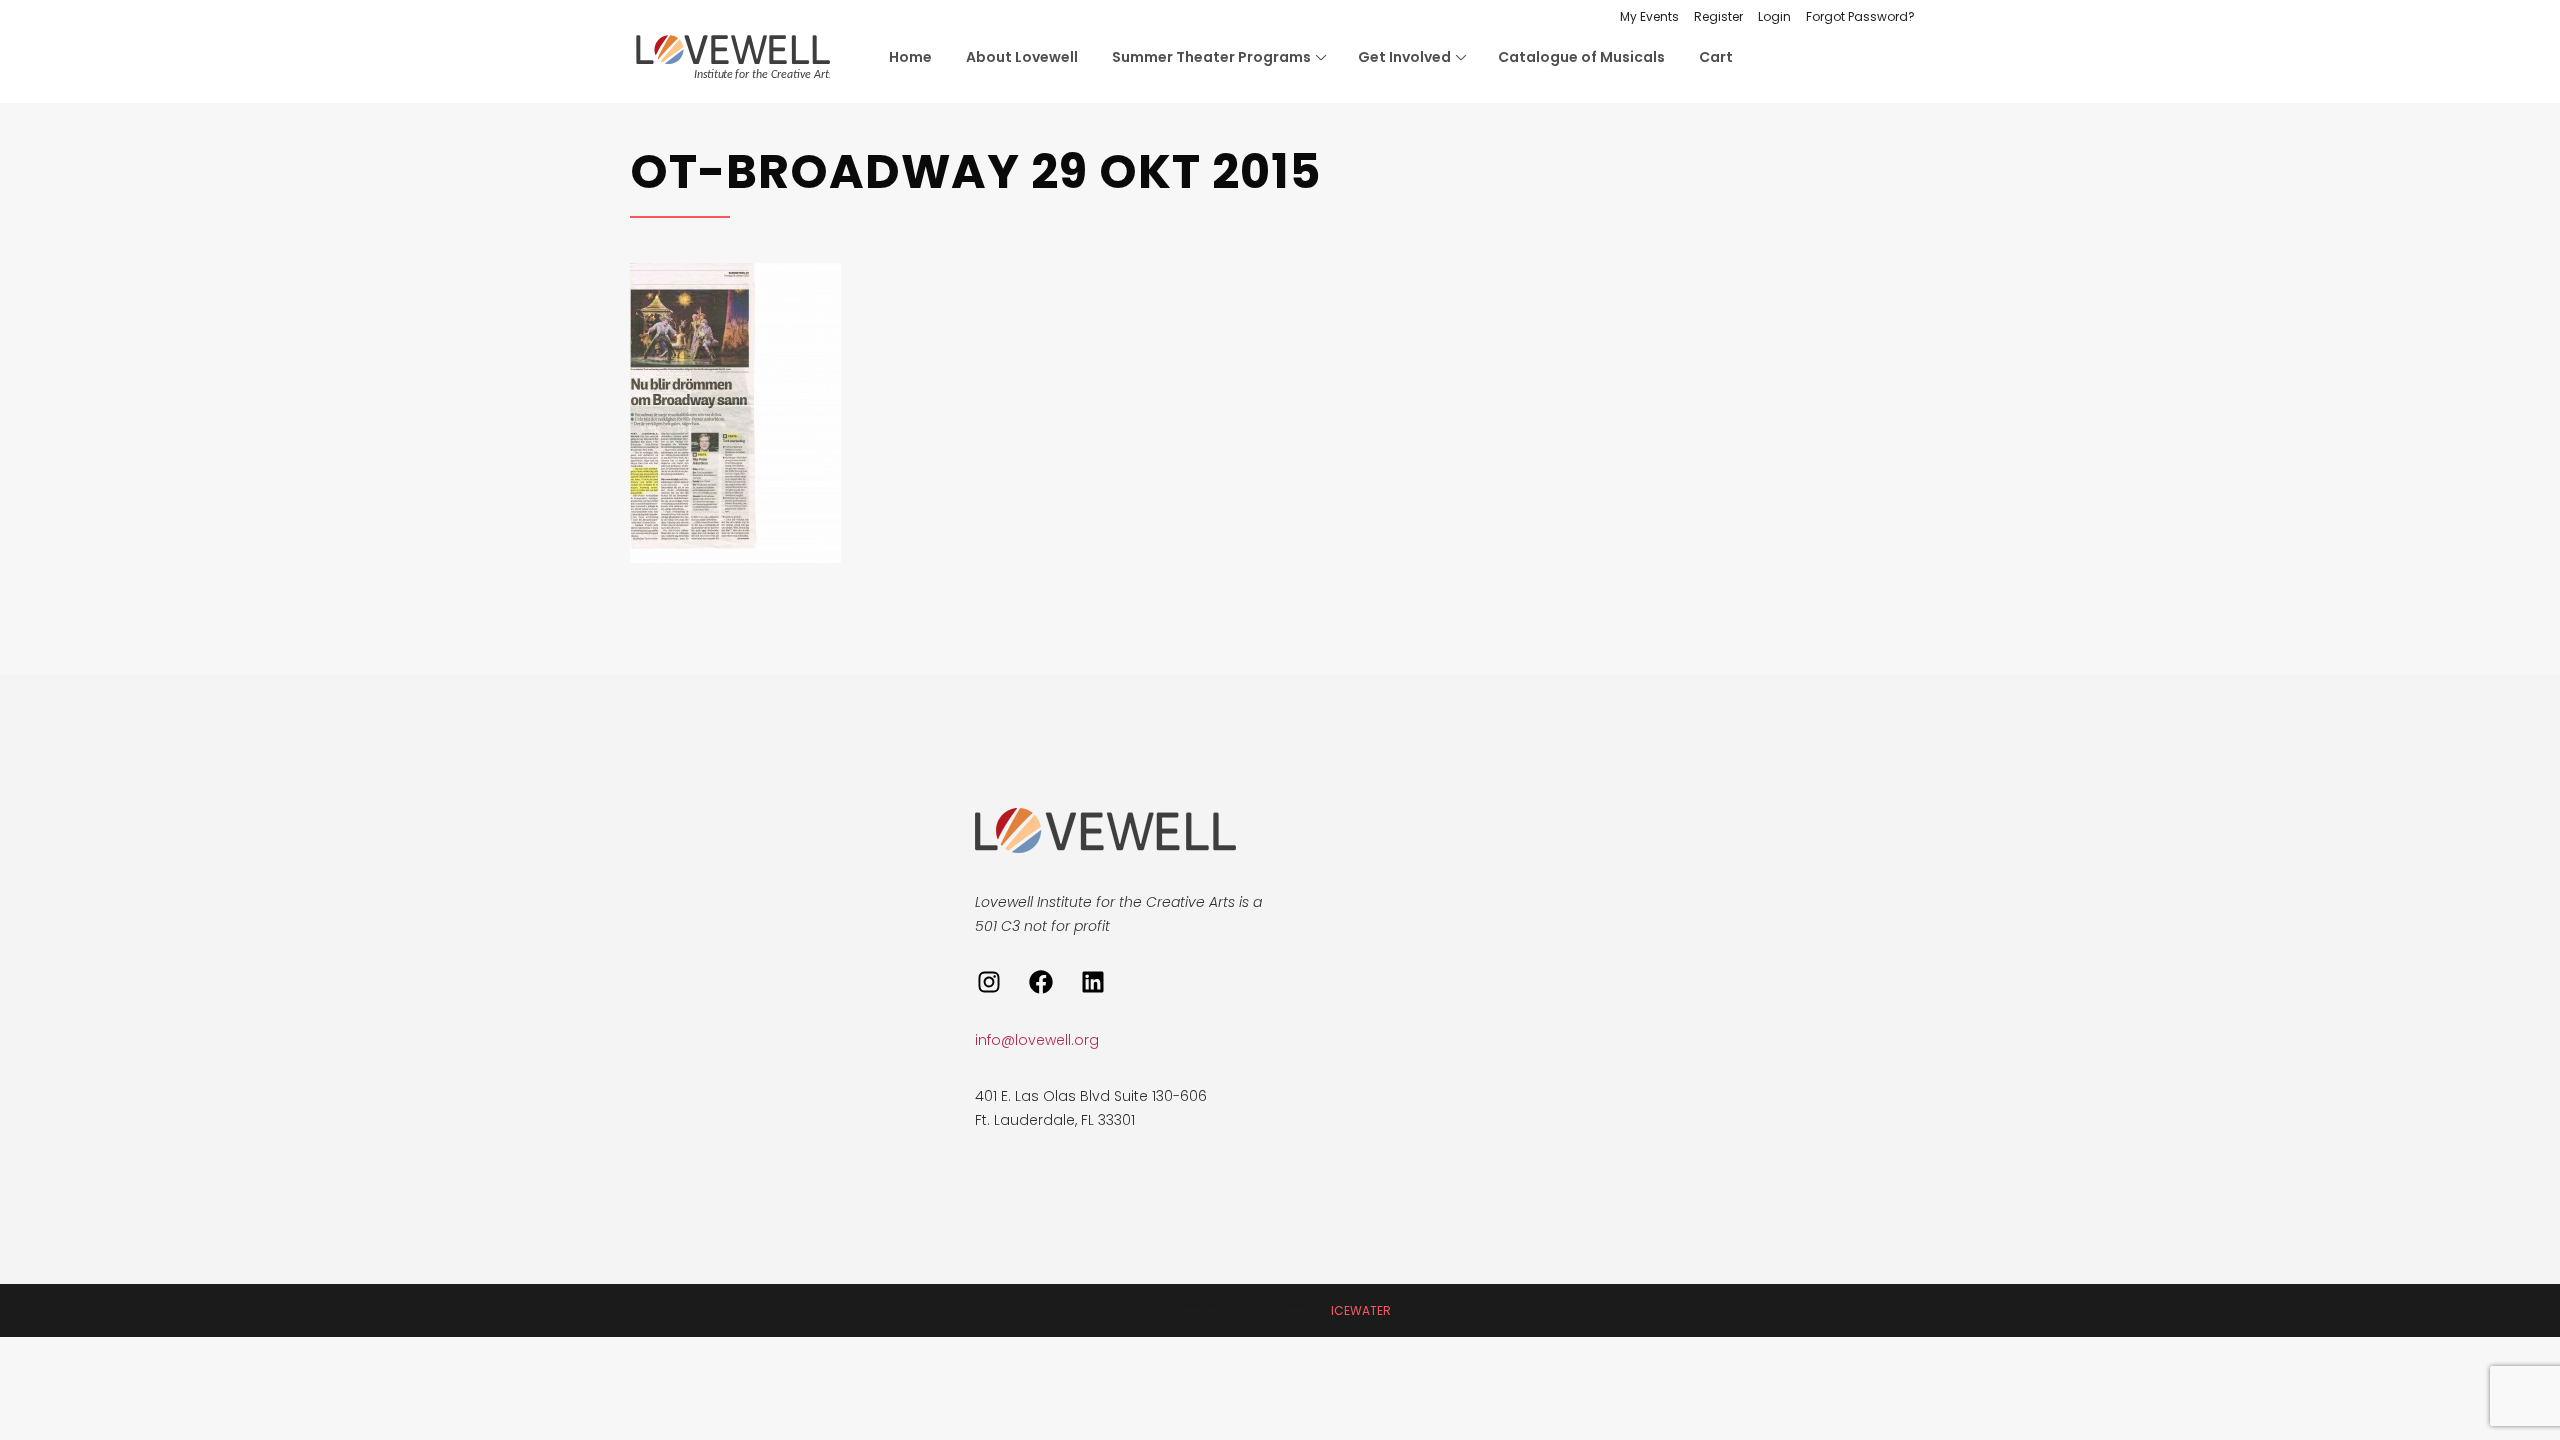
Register (1718, 16)
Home (910, 57)
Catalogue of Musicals (1581, 57)
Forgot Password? (1860, 16)
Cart (1716, 57)
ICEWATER (1361, 1310)
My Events (1649, 16)
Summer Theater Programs (1211, 57)
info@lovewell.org (1037, 1040)
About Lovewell (1022, 57)
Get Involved (1404, 57)
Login (1774, 16)
